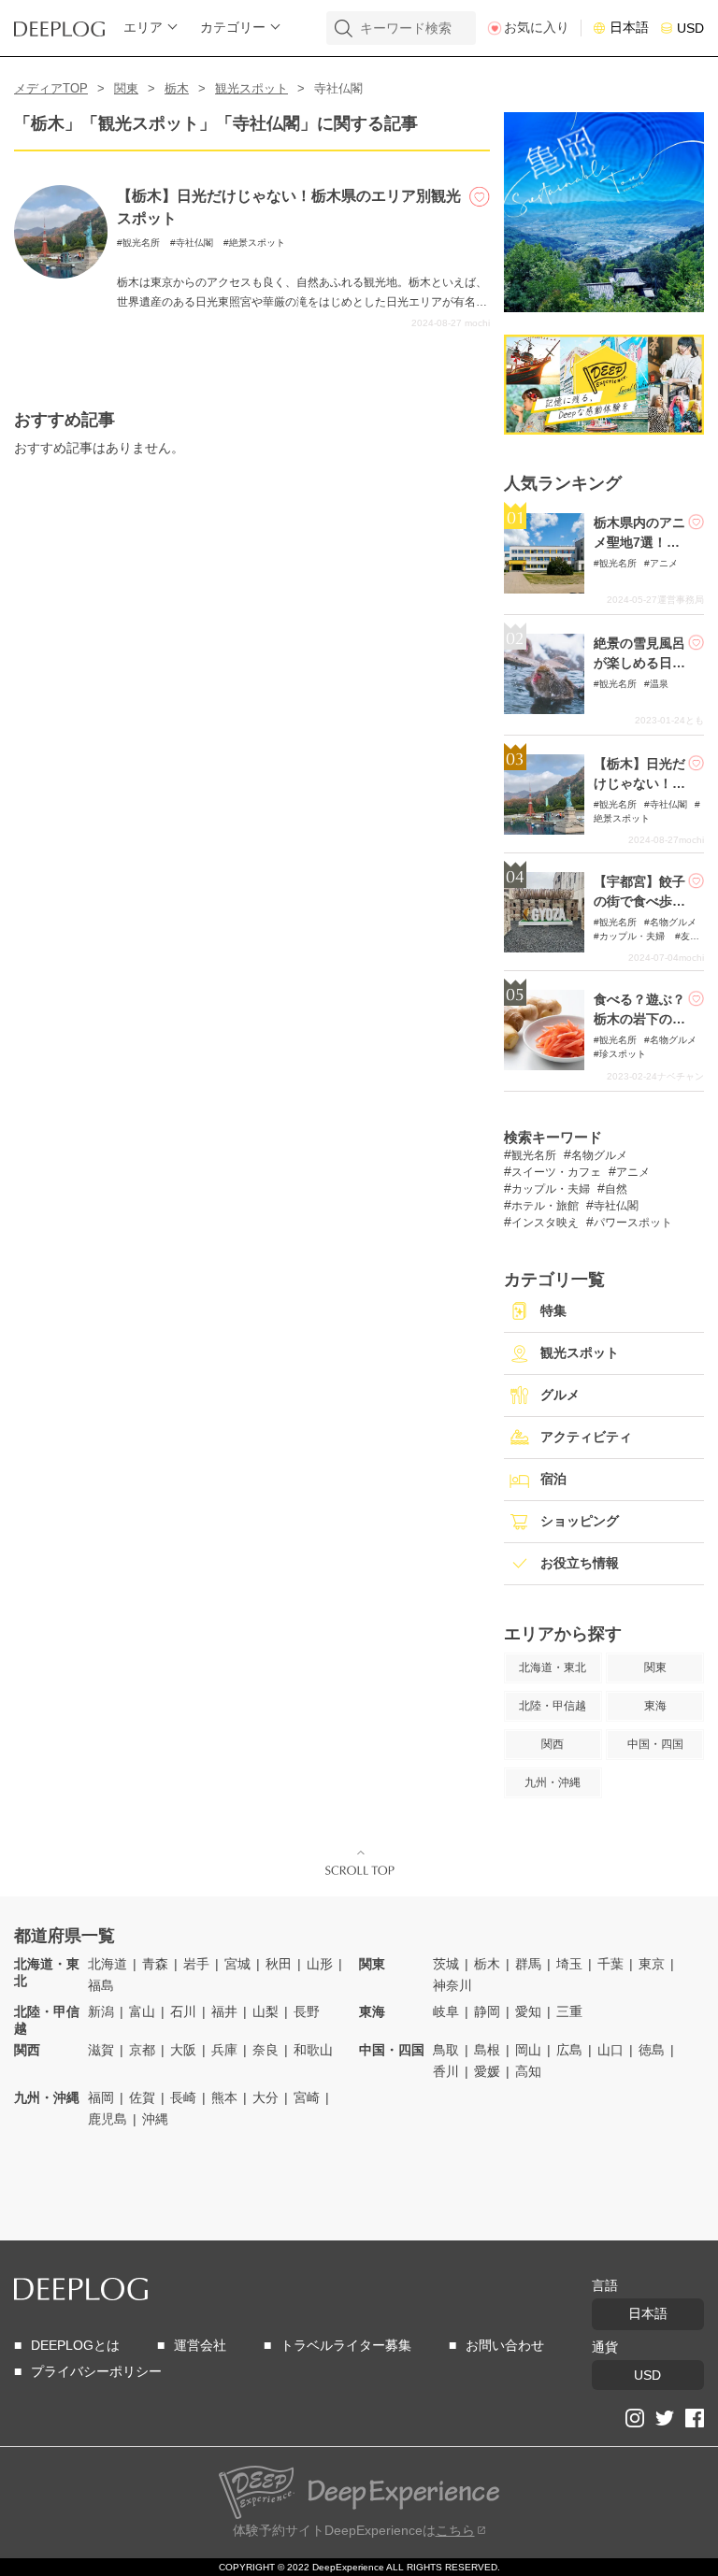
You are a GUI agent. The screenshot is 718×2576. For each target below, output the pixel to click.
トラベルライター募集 (346, 2345)
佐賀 (142, 2097)
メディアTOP (51, 88)
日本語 (629, 27)
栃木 (177, 88)
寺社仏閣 (194, 243)
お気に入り (537, 27)
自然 (616, 1189)
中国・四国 (392, 2050)
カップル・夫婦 (633, 936)
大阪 (183, 2050)
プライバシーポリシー (96, 2371)
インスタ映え (545, 1223)
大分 (266, 2097)
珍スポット (623, 1054)
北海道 (108, 1964)
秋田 (279, 1964)
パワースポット (633, 1223)
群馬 (528, 1964)
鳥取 (446, 2050)
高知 (528, 2071)
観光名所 (141, 243)
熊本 (224, 2097)
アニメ (664, 563)
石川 (183, 2011)
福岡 (101, 2097)
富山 (142, 2011)
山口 (610, 2050)
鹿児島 (108, 2119)
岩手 (196, 1964)
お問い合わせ (505, 2345)
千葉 (610, 1964)
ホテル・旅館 (545, 1206)
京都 (142, 2050)
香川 (446, 2071)
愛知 (528, 2011)
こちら (455, 2530)
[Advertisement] (124, 2184)
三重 (569, 2011)
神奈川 (452, 1985)
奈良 (266, 2050)
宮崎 (307, 2097)
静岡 (487, 2011)
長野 (307, 2011)
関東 (126, 88)
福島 (101, 1985)
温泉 (659, 684)
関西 (27, 2050)
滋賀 (101, 2050)
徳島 (652, 2050)
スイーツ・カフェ (556, 1172)
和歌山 (313, 2050)
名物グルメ (673, 922)
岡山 (528, 2050)
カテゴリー (233, 27)
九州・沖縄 (47, 2097)
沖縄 (155, 2119)
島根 (487, 2050)
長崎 (183, 2097)
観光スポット (251, 88)
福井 (224, 2011)
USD (690, 28)
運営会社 (200, 2345)
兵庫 (224, 2050)
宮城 (237, 1964)
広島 (569, 2050)
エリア (143, 27)
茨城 (446, 1964)
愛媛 (487, 2071)
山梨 (266, 2011)
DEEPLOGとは (75, 2345)
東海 (372, 2011)
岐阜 (446, 2011)
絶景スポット (257, 243)
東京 (652, 1964)
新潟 (101, 2011)
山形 (320, 1964)
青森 (155, 1964)
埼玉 (569, 1964)
